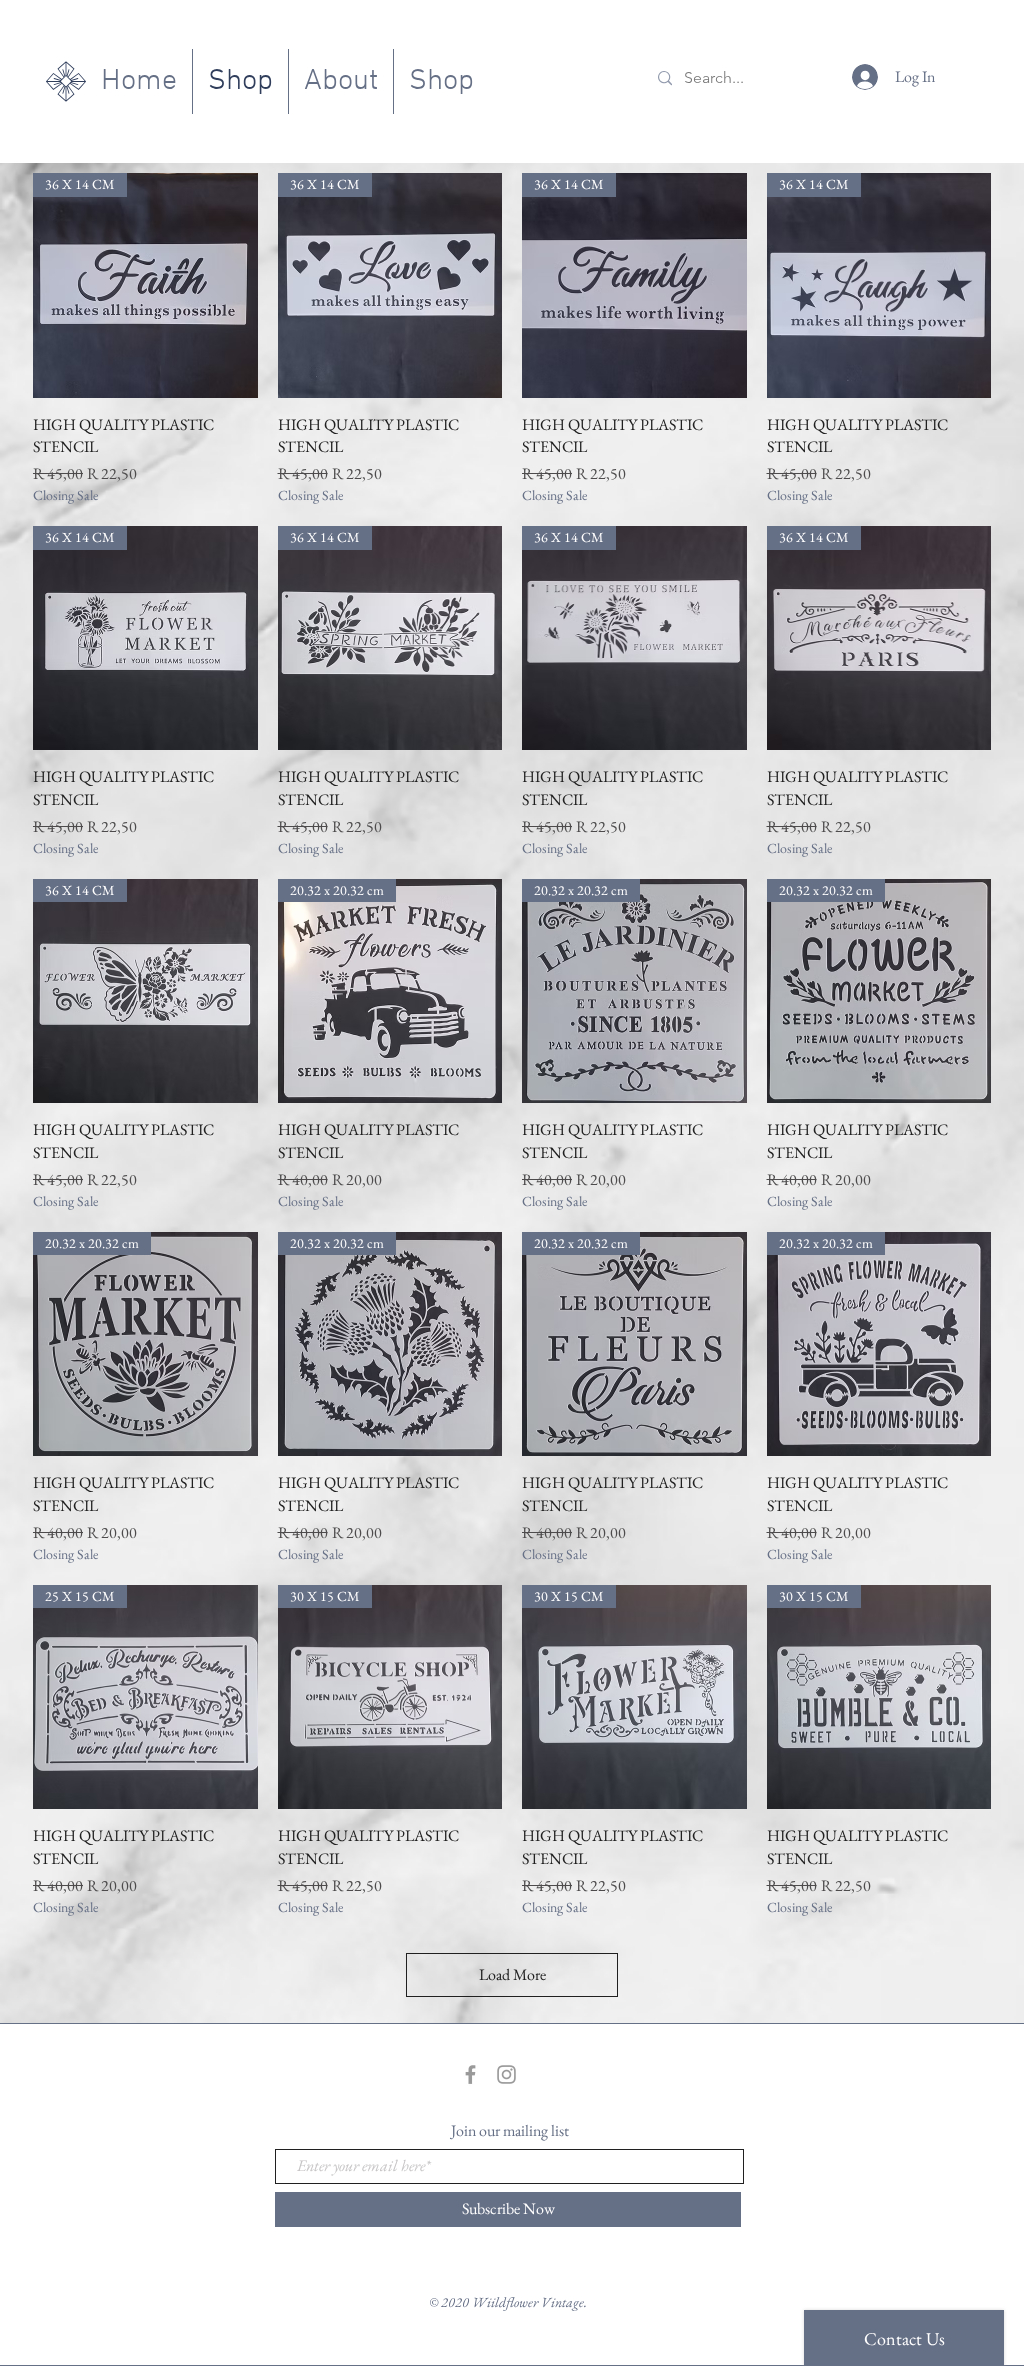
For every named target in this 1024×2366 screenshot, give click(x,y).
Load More (512, 1974)
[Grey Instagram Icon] (506, 2074)
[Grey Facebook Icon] (470, 2074)
